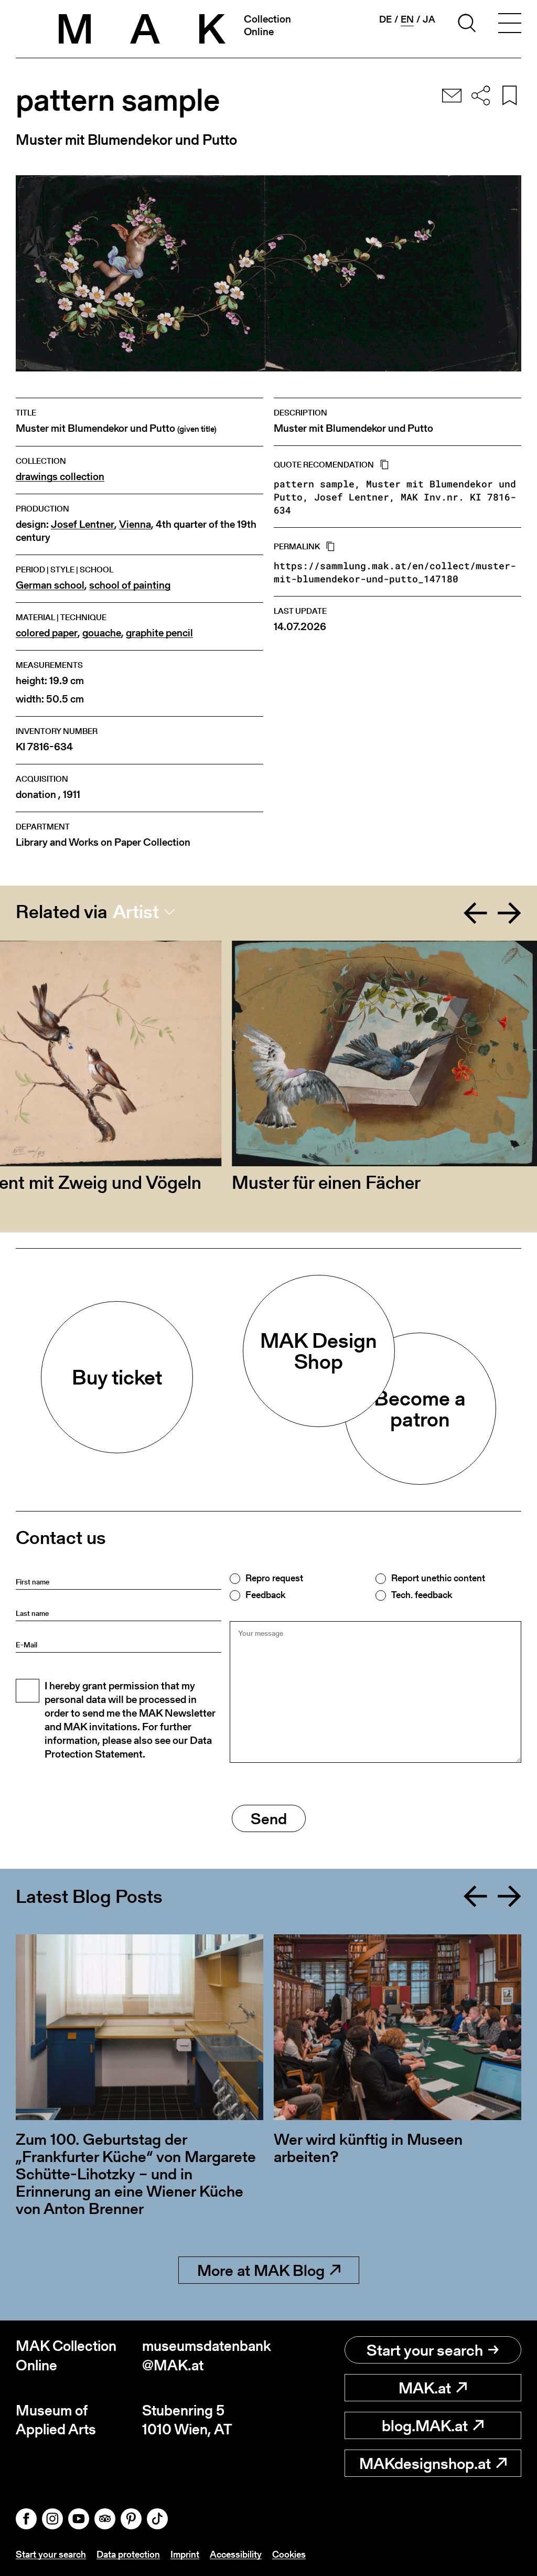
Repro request (274, 1578)
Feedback (265, 1595)
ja (429, 19)
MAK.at (425, 2388)
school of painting (130, 585)
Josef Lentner (83, 524)
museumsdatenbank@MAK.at (205, 2355)
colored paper (47, 633)
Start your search (425, 2350)
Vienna (135, 524)
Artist (136, 912)
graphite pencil (159, 633)
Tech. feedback (422, 1595)
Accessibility (236, 2554)
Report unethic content (438, 1578)
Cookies (289, 2554)
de (385, 19)
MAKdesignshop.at (425, 2463)
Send (269, 1818)
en (407, 19)
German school (50, 585)
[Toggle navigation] (510, 25)
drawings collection (60, 477)
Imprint (185, 2554)
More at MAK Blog (261, 2270)
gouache (102, 633)
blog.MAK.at (425, 2425)
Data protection (128, 2554)
